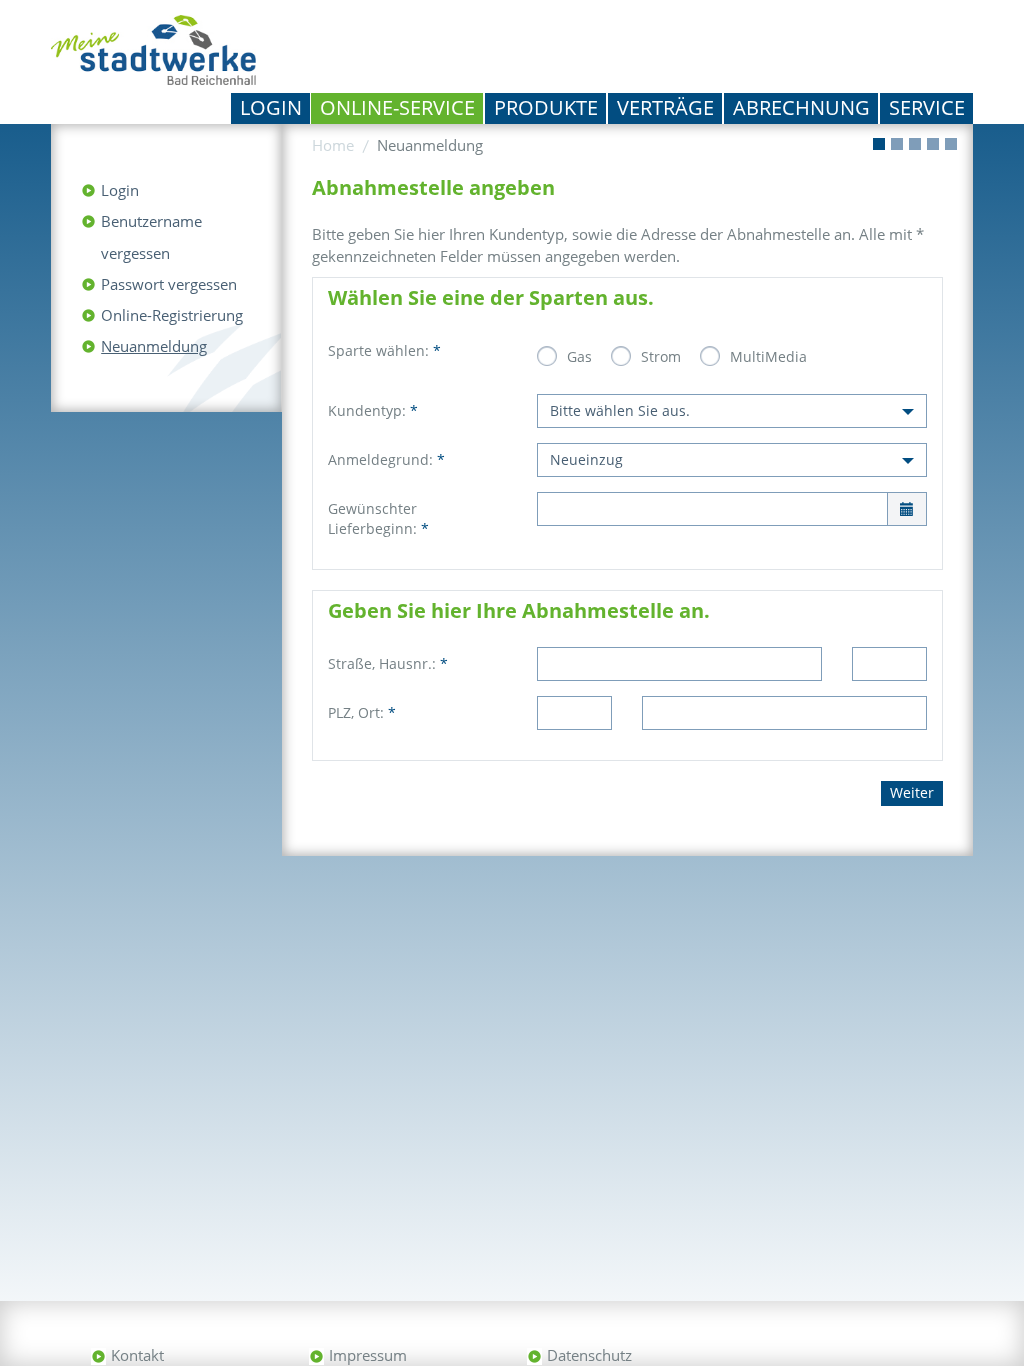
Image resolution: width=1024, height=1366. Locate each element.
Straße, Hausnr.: (388, 663)
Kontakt (137, 1355)
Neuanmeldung (154, 346)
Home (333, 145)
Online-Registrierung (172, 315)
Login (271, 107)
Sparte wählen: (384, 350)
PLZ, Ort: (362, 712)
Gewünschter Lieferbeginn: (378, 518)
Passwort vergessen (169, 284)
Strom (661, 356)
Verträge (665, 107)
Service (927, 107)
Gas (579, 356)
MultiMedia (768, 356)
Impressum (368, 1355)
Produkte (546, 107)
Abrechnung (801, 107)
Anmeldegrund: (386, 459)
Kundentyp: (373, 410)
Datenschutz (589, 1355)
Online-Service (397, 107)
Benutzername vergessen (151, 237)
